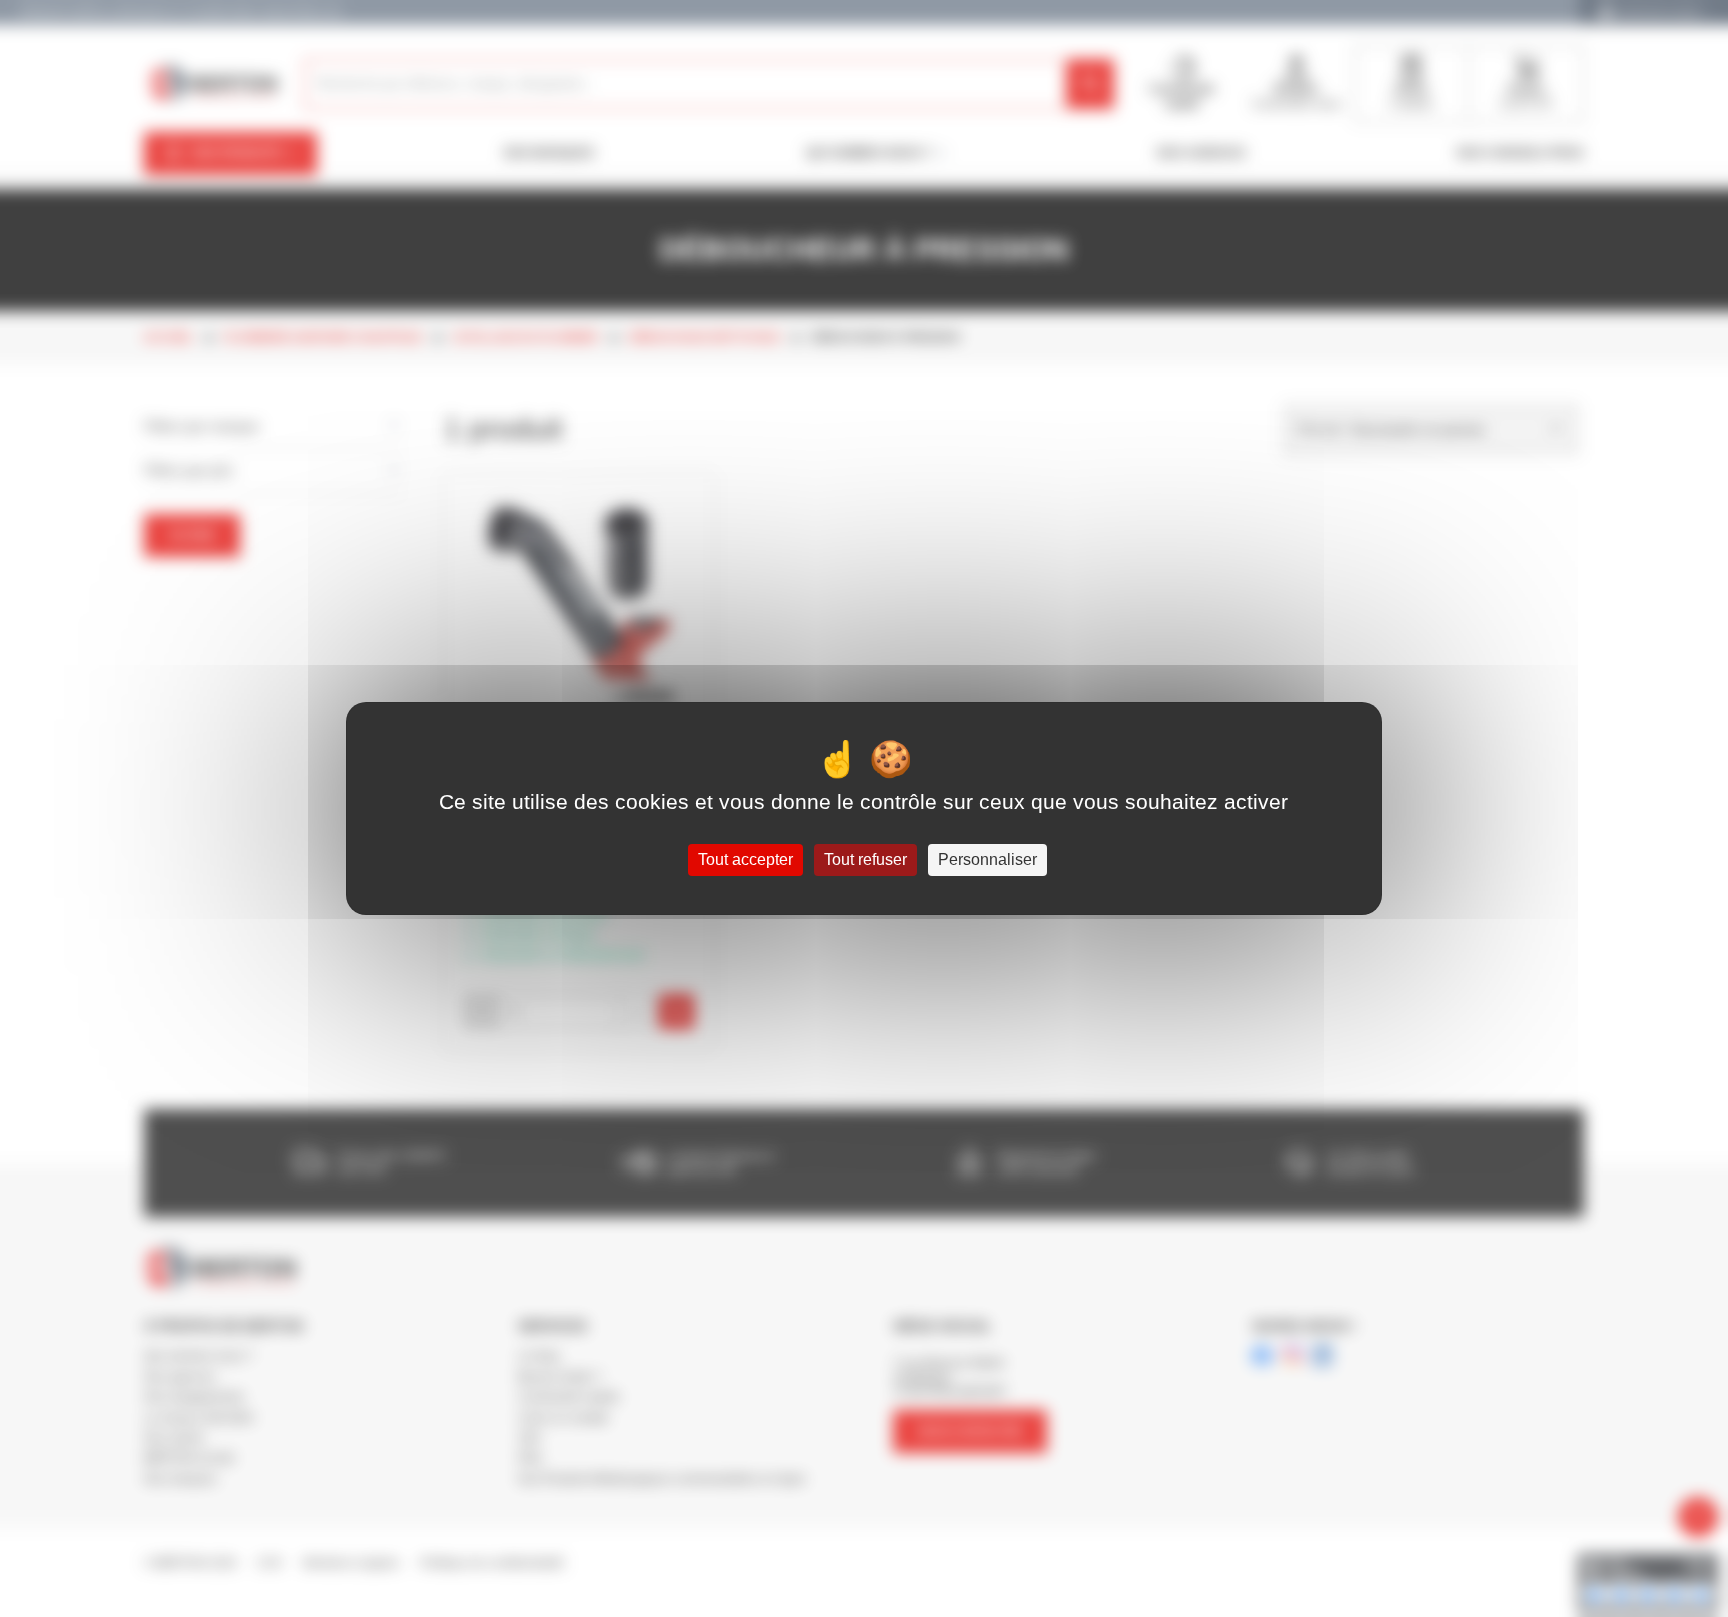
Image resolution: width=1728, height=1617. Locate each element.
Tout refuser (865, 859)
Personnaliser (987, 859)
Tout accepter (745, 859)
